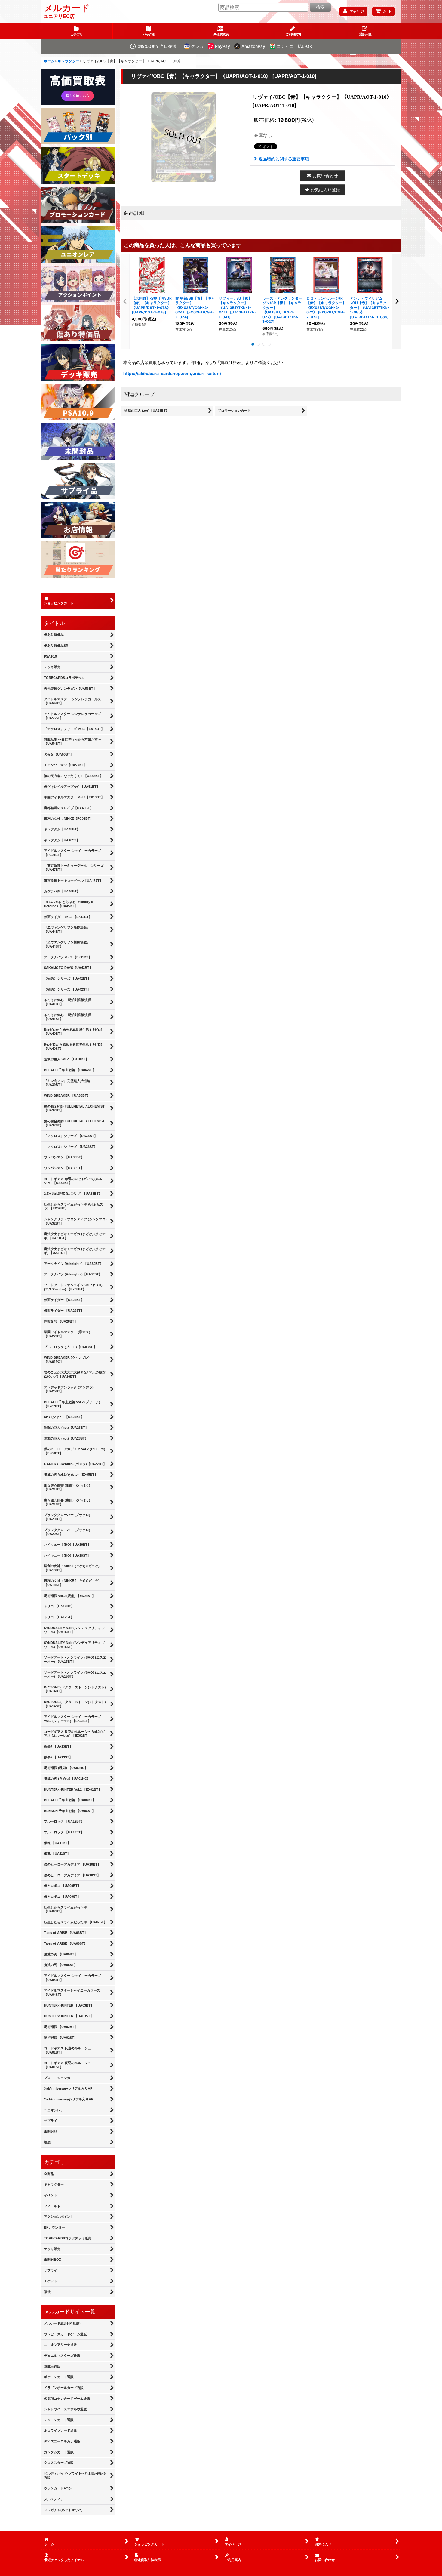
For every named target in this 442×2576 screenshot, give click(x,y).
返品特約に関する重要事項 (284, 159)
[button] (365, 31)
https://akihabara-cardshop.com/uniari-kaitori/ (172, 373)
